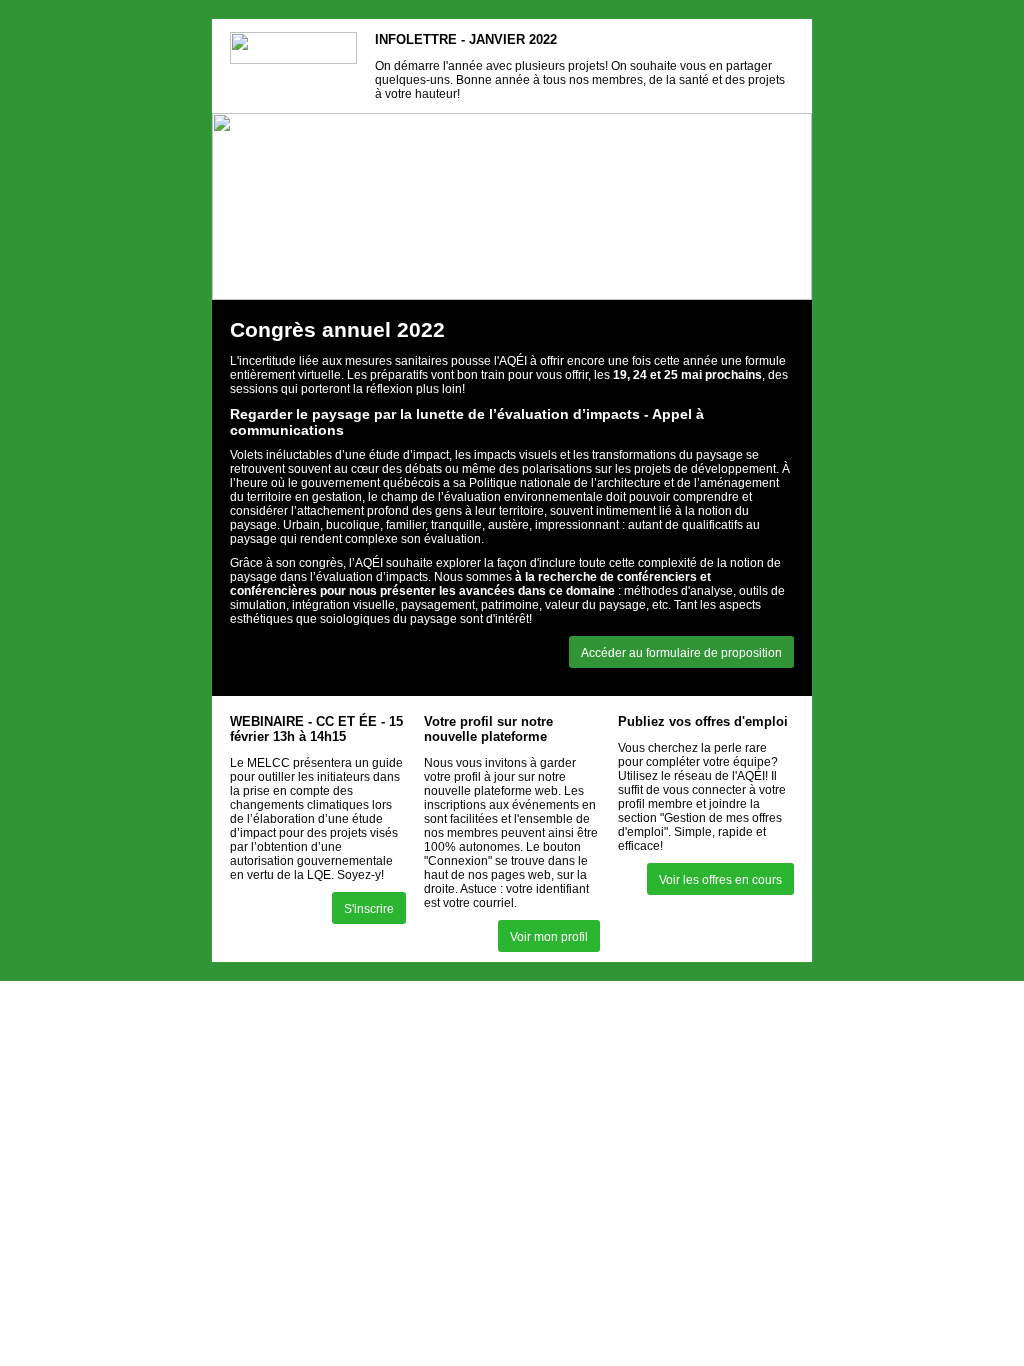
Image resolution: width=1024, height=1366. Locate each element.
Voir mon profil (549, 937)
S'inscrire (369, 909)
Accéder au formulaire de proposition (681, 653)
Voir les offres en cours (720, 880)
